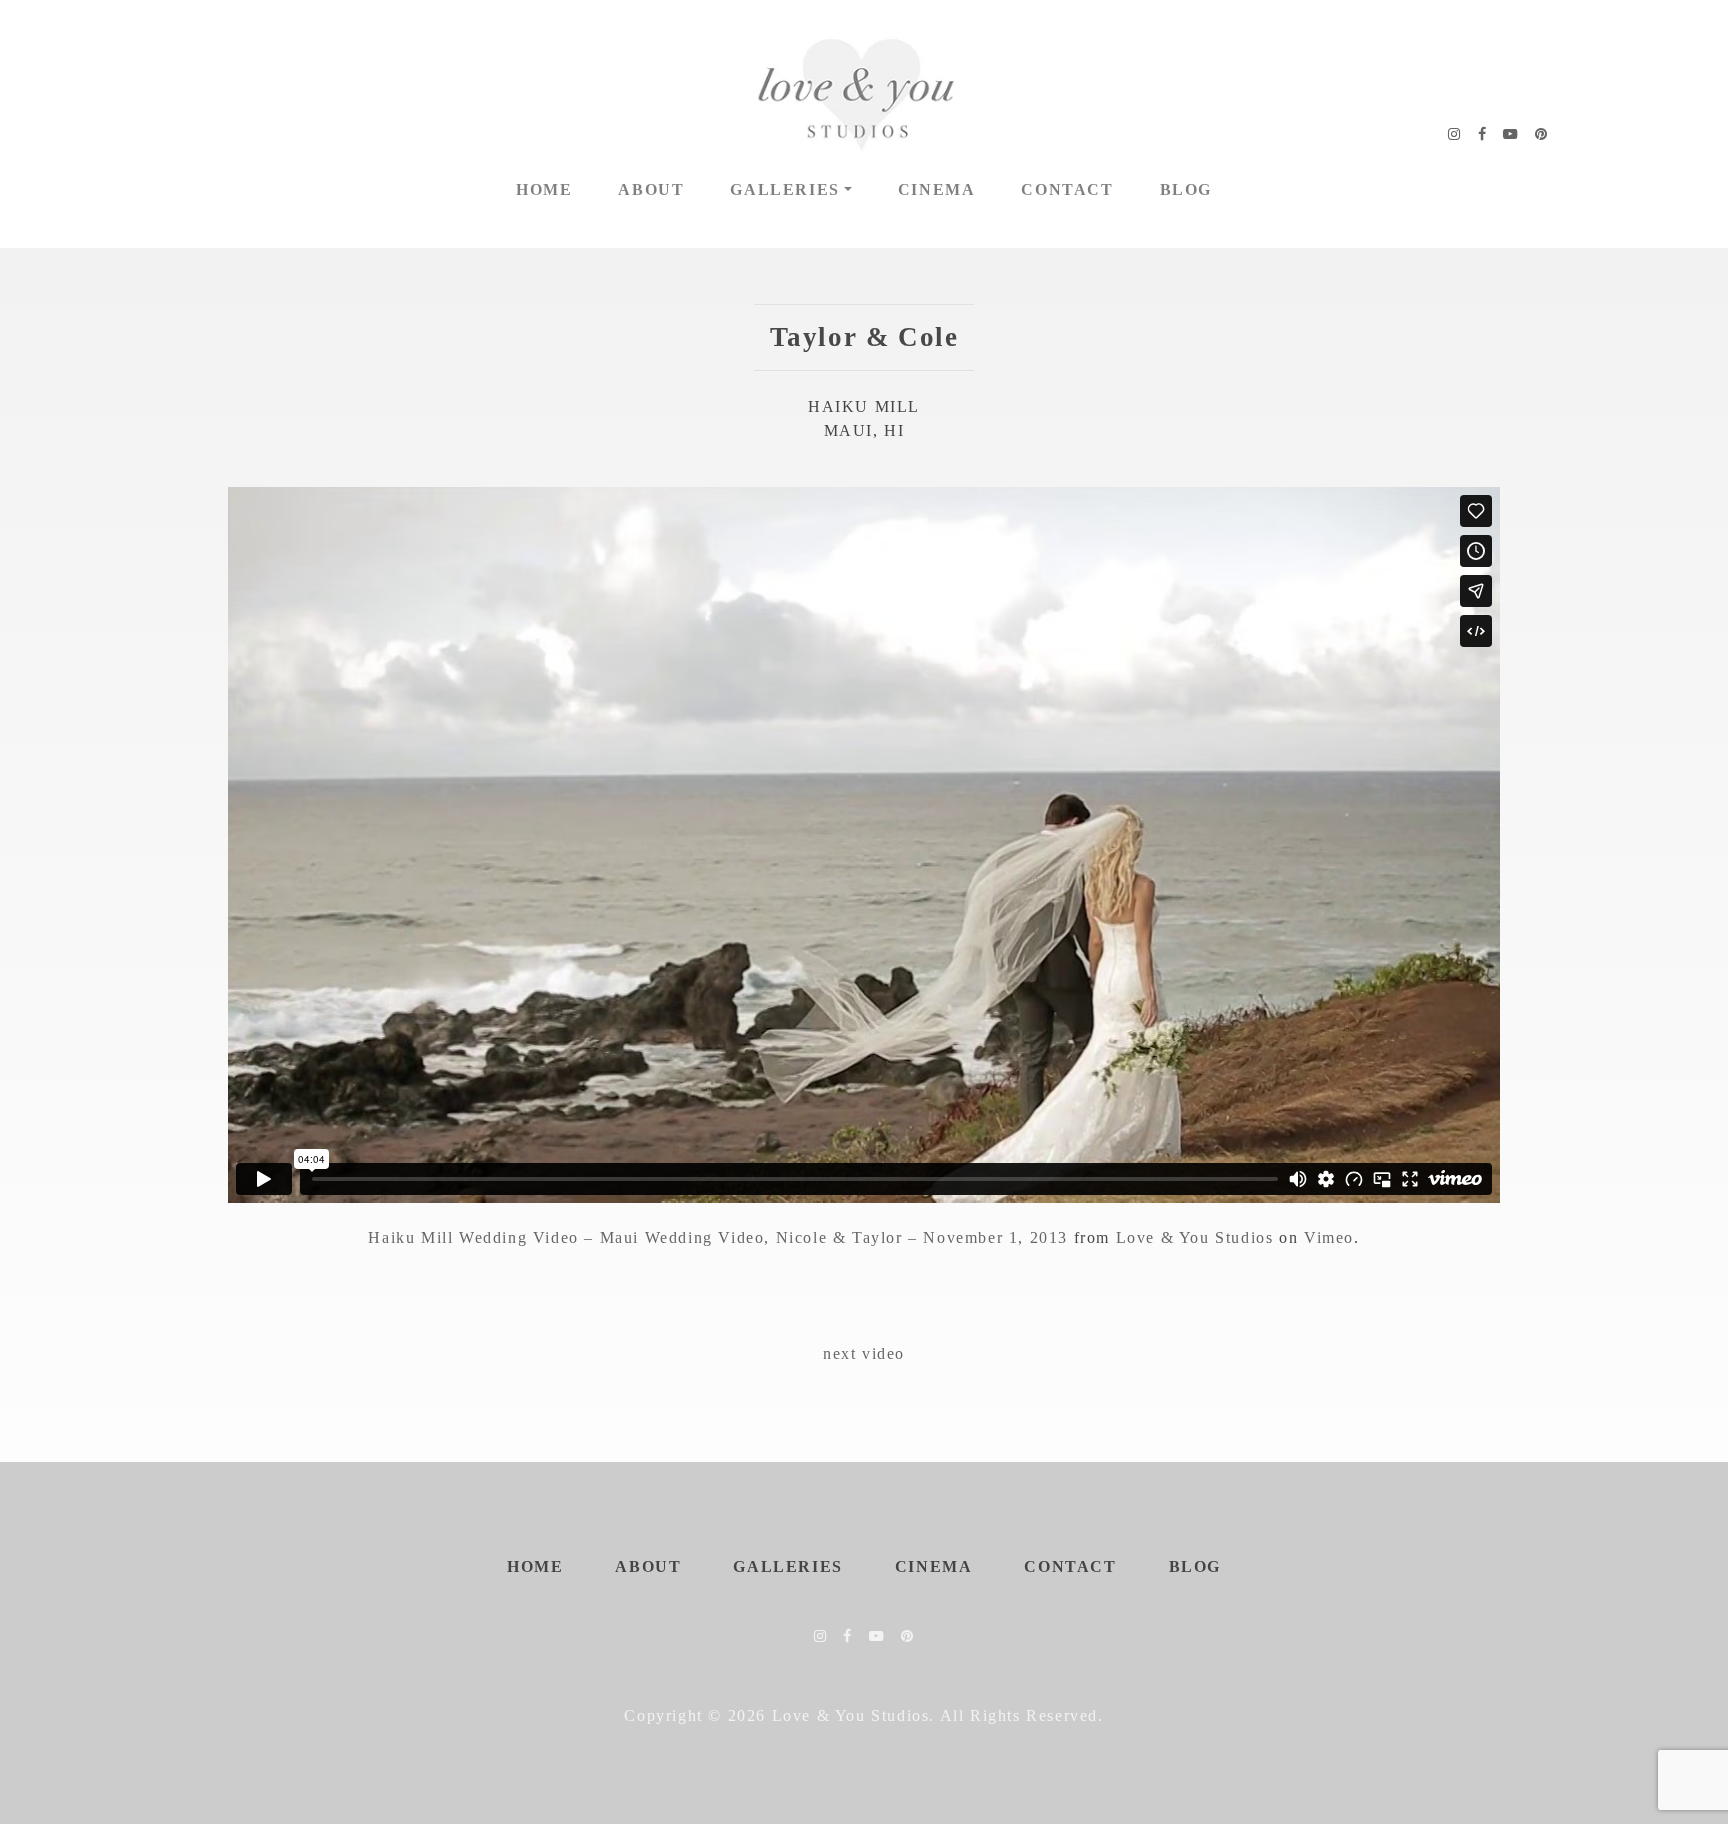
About (651, 189)
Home (544, 189)
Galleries (784, 189)
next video (864, 1353)
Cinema (937, 189)
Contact (1067, 189)
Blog (1186, 189)
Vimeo (1329, 1237)
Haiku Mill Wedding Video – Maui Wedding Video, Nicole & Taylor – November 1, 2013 (718, 1237)
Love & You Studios (1195, 1237)
